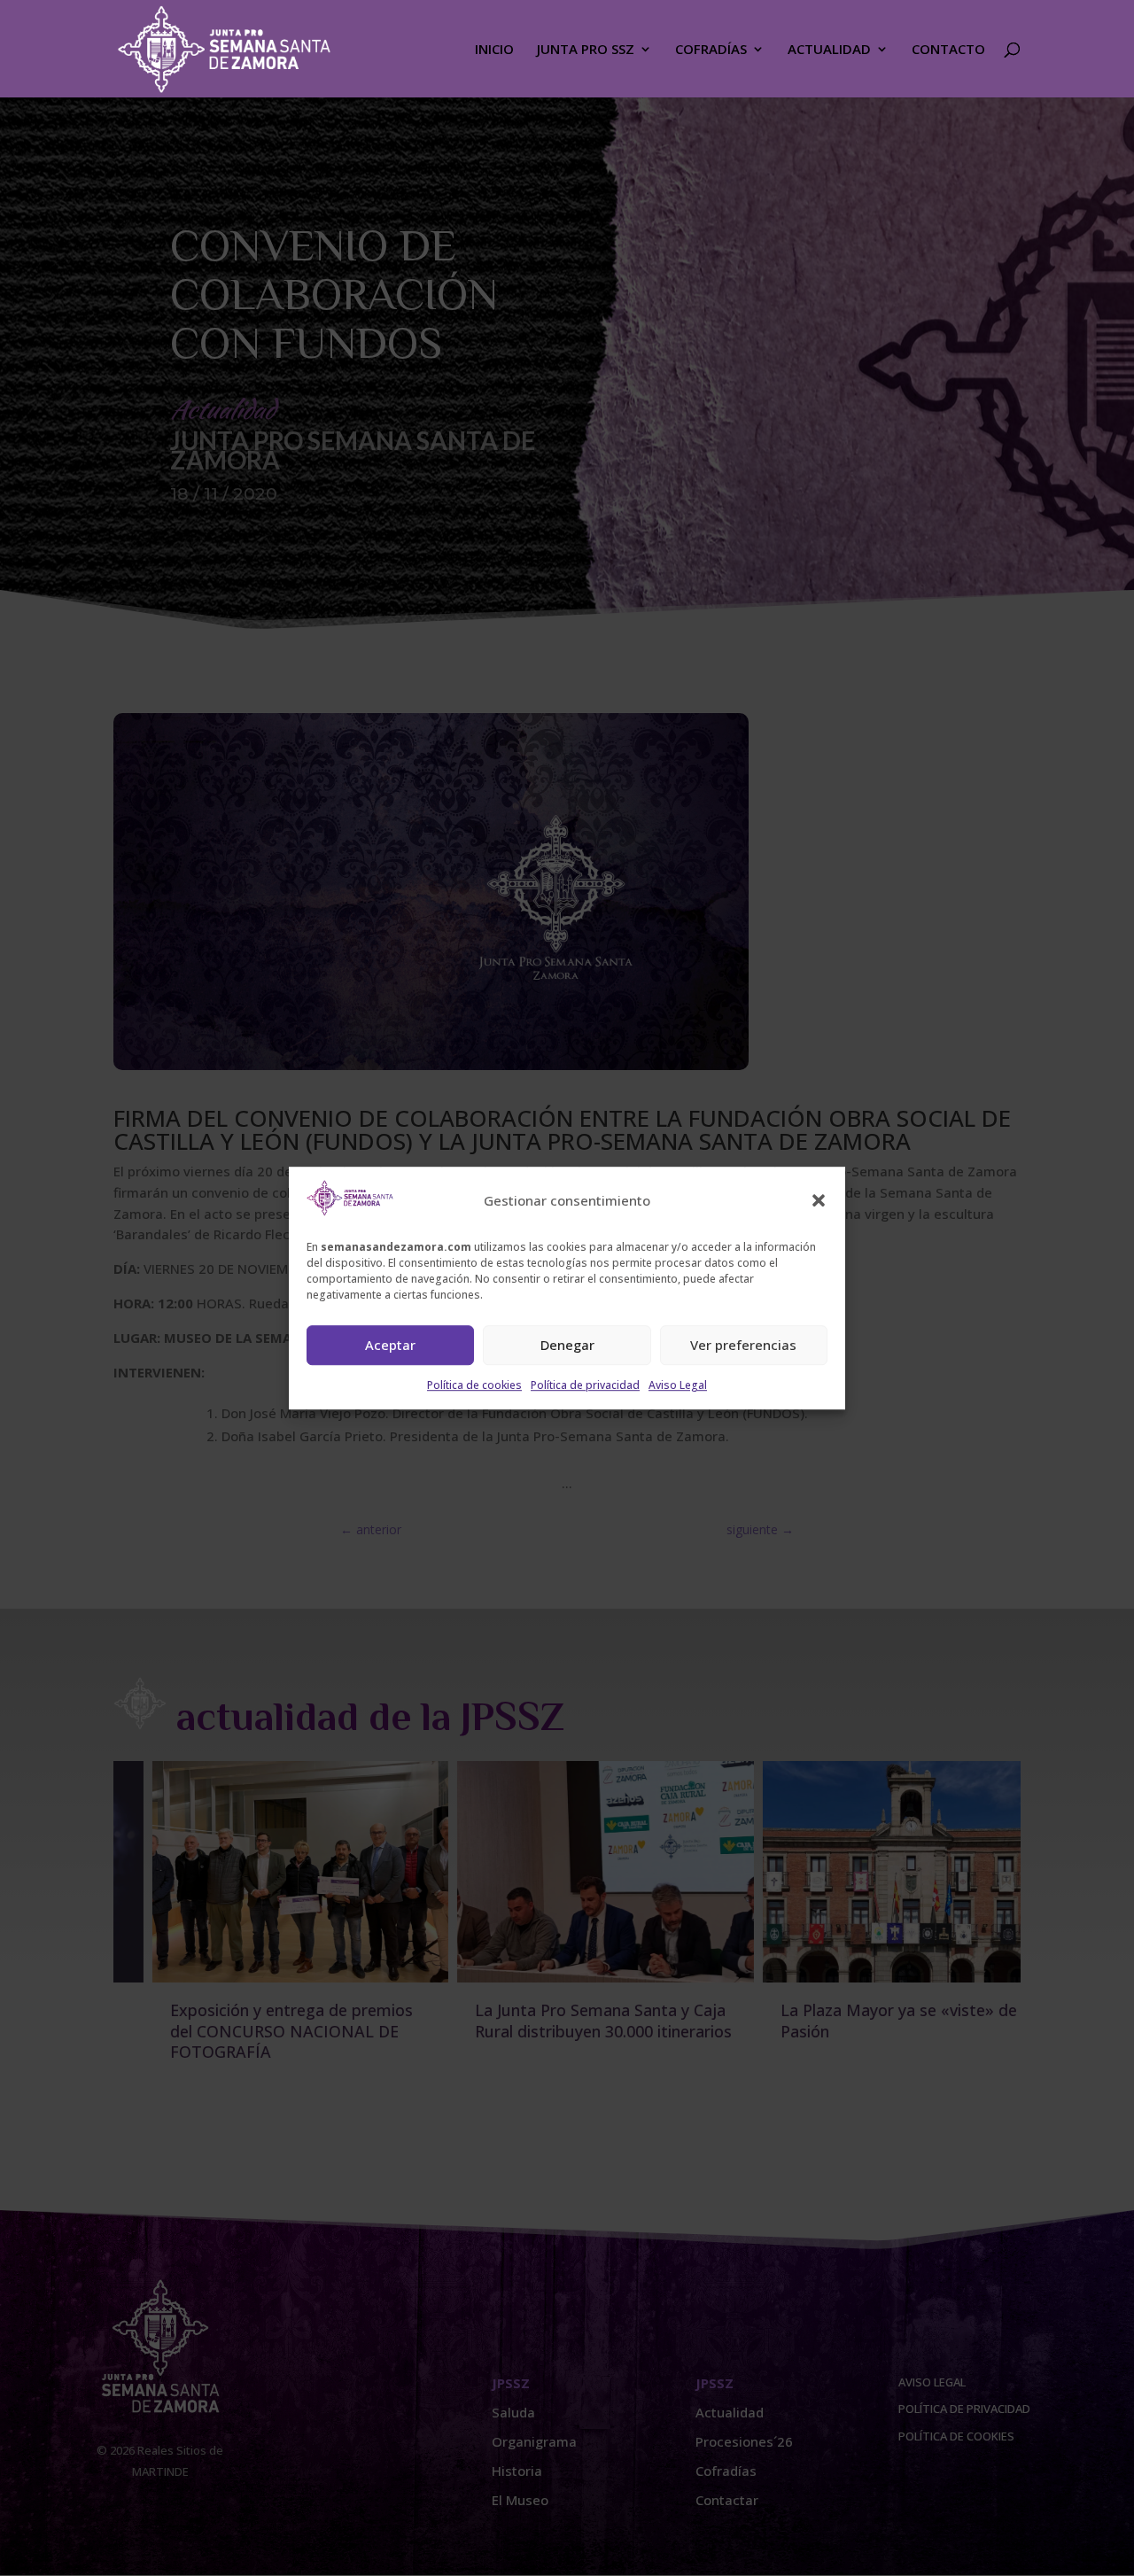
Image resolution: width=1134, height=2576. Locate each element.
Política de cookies (474, 1385)
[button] (819, 1201)
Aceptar (390, 1346)
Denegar (567, 1346)
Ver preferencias (743, 1346)
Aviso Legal (678, 1385)
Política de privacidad (585, 1385)
